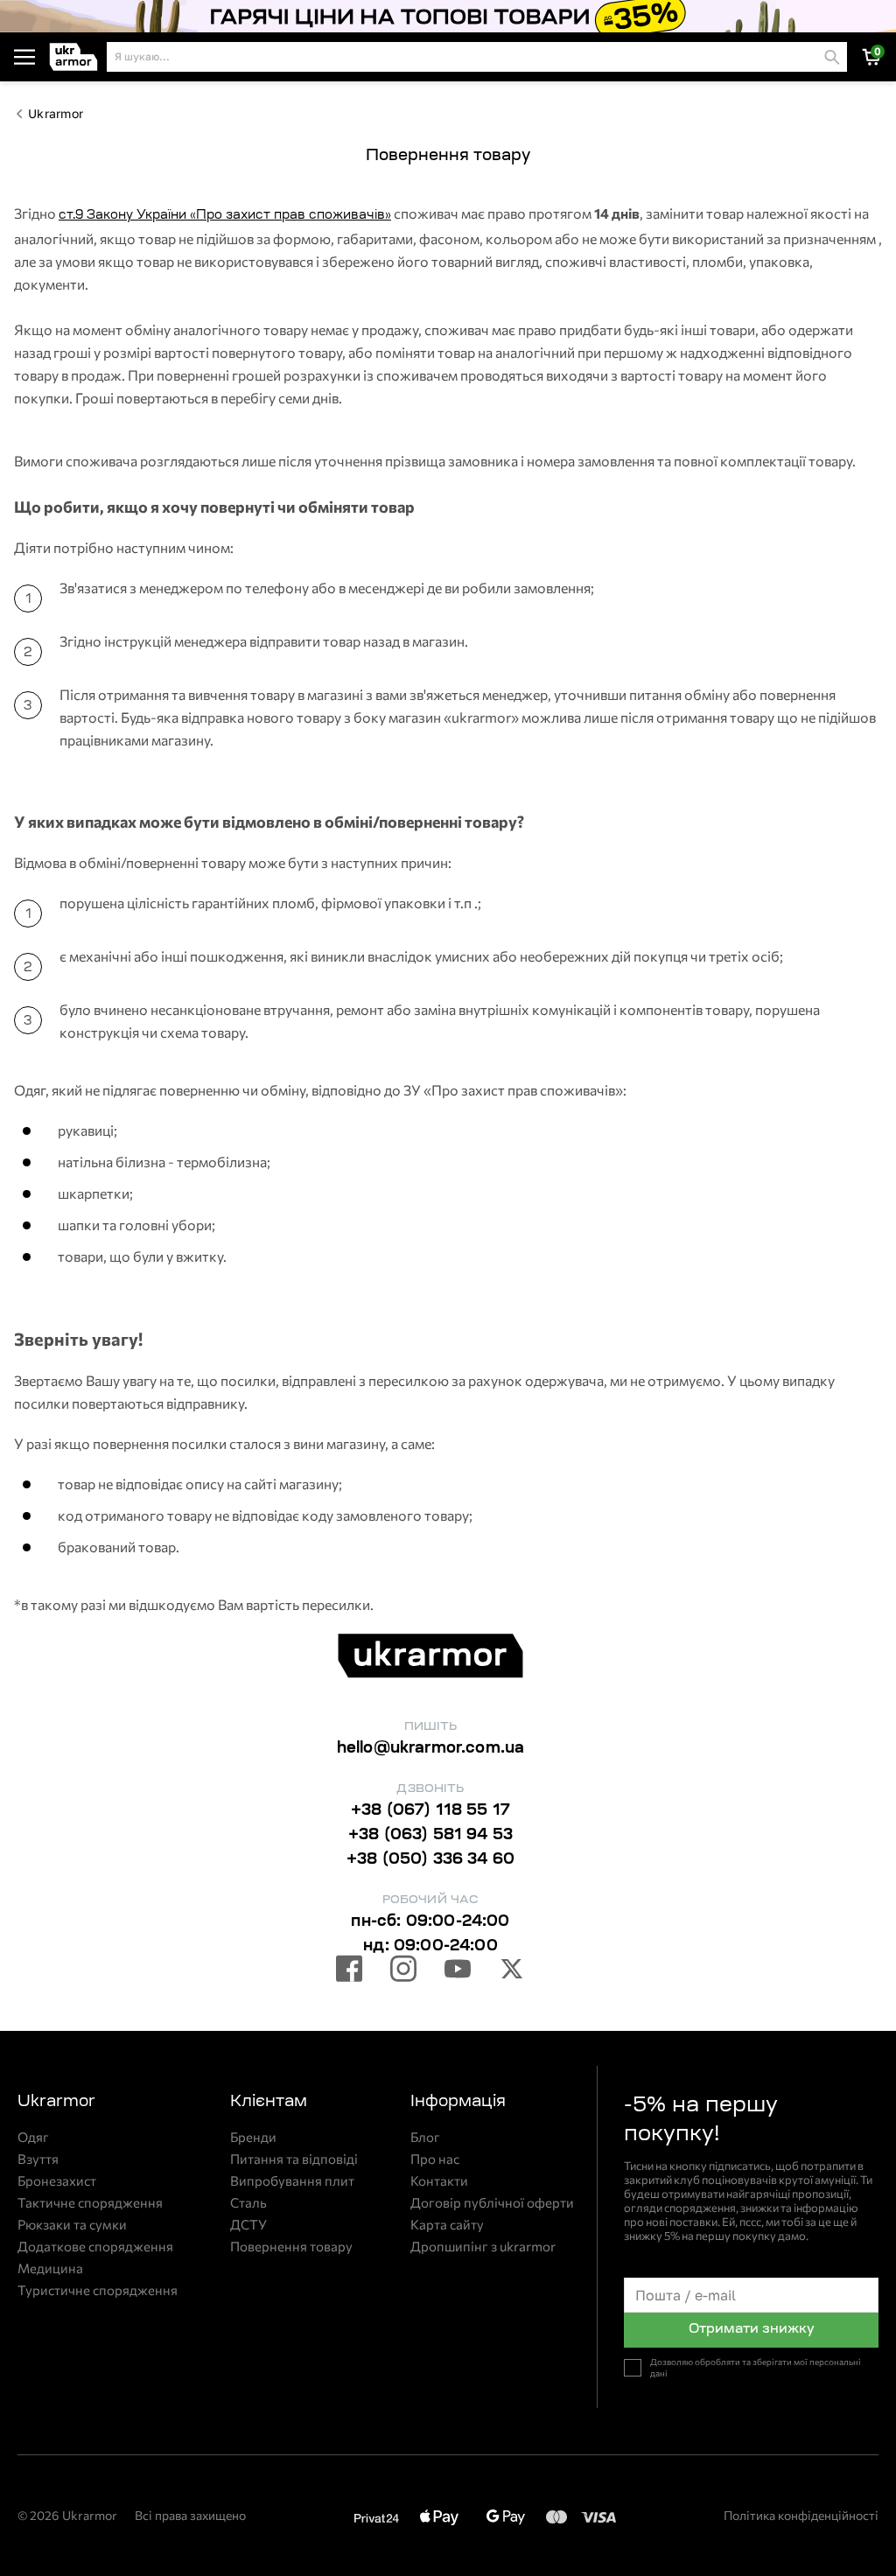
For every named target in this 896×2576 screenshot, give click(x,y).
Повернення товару (291, 2247)
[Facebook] (349, 1971)
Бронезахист (57, 2181)
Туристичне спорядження (98, 2290)
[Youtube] (458, 1971)
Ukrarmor (56, 114)
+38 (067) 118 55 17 (430, 1811)
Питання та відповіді (294, 2159)
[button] (74, 57)
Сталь (248, 2203)
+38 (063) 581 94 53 (430, 1836)
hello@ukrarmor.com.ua (431, 1749)
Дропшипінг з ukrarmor (483, 2247)
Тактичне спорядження (90, 2203)
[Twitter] (512, 1971)
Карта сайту (447, 2225)
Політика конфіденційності (801, 2515)
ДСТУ (248, 2225)
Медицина (50, 2268)
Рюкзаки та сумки (72, 2225)
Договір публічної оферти (492, 2203)
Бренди (253, 2137)
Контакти (439, 2181)
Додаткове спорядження (95, 2247)
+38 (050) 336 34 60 (430, 1860)
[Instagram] (403, 1971)
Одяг (33, 2137)
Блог (425, 2137)
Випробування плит (292, 2181)
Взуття (38, 2159)
